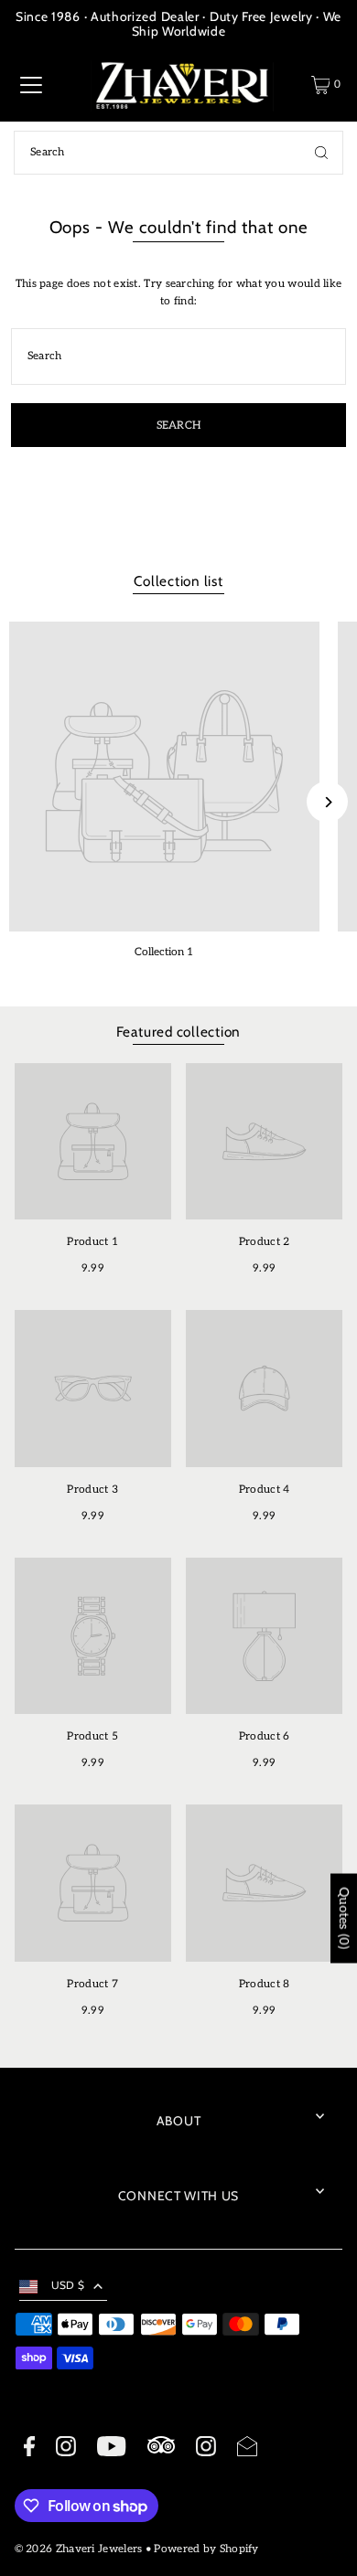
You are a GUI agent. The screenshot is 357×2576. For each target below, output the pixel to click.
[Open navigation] (31, 85)
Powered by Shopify (206, 2549)
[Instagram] (66, 2449)
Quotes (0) (344, 1919)
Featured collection (179, 1032)
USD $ (68, 2285)
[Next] (327, 802)
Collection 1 (164, 952)
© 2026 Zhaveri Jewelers (79, 2549)
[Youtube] (111, 2449)
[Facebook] (29, 2449)
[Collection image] (164, 777)
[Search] (321, 153)
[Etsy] (161, 2448)
